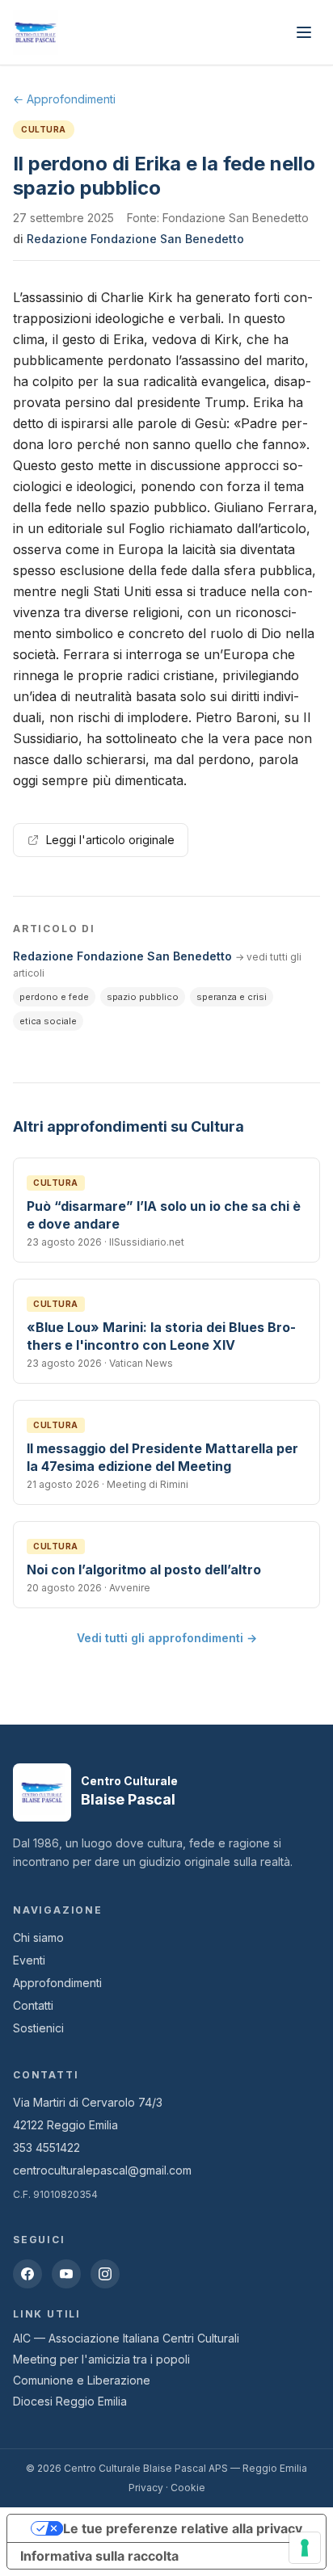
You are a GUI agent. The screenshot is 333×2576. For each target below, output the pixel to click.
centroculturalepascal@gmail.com (102, 2170)
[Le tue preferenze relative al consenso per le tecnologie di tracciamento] (305, 2548)
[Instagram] (105, 2274)
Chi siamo (38, 1937)
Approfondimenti (57, 1983)
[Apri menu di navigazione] (304, 32)
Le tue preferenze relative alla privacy (183, 2528)
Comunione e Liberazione (82, 2380)
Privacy (146, 2488)
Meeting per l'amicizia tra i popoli (101, 2359)
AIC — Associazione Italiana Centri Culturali (126, 2338)
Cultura (44, 129)
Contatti (33, 2005)
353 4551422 (46, 2147)
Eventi (29, 1960)
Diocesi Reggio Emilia (70, 2401)
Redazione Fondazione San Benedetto (135, 239)
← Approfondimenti (64, 99)
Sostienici (38, 2028)
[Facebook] (27, 2274)
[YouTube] (66, 2274)
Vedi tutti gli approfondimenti (167, 1638)
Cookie (188, 2488)
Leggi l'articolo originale (110, 840)
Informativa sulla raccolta (99, 2556)
